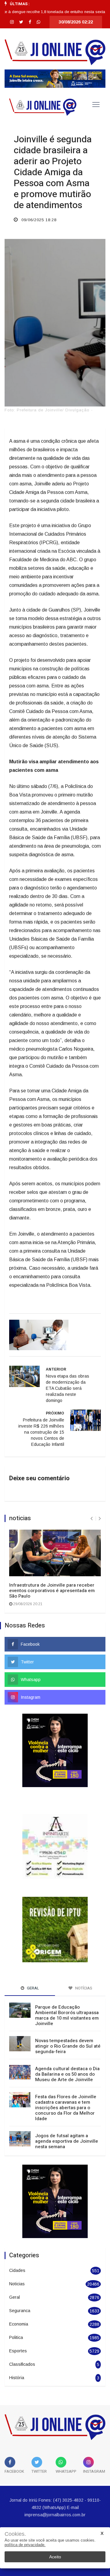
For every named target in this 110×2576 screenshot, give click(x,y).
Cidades (17, 2250)
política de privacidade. (25, 2545)
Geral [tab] (33, 1967)
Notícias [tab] (83, 1967)
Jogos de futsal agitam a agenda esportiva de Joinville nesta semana (67, 2120)
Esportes (18, 2330)
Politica (16, 2317)
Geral (15, 2276)
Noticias (17, 2263)
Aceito (55, 2557)
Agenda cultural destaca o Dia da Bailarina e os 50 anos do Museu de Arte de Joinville (67, 2053)
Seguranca (20, 2290)
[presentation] (92, 1519)
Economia (19, 2303)
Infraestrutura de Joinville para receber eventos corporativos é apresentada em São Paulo (52, 1591)
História (17, 2357)
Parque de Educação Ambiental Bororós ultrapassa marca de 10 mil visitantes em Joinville (67, 1995)
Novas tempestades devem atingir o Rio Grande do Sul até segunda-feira (68, 2025)
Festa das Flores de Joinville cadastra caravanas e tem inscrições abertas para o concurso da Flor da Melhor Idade (66, 2087)
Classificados (22, 2344)
